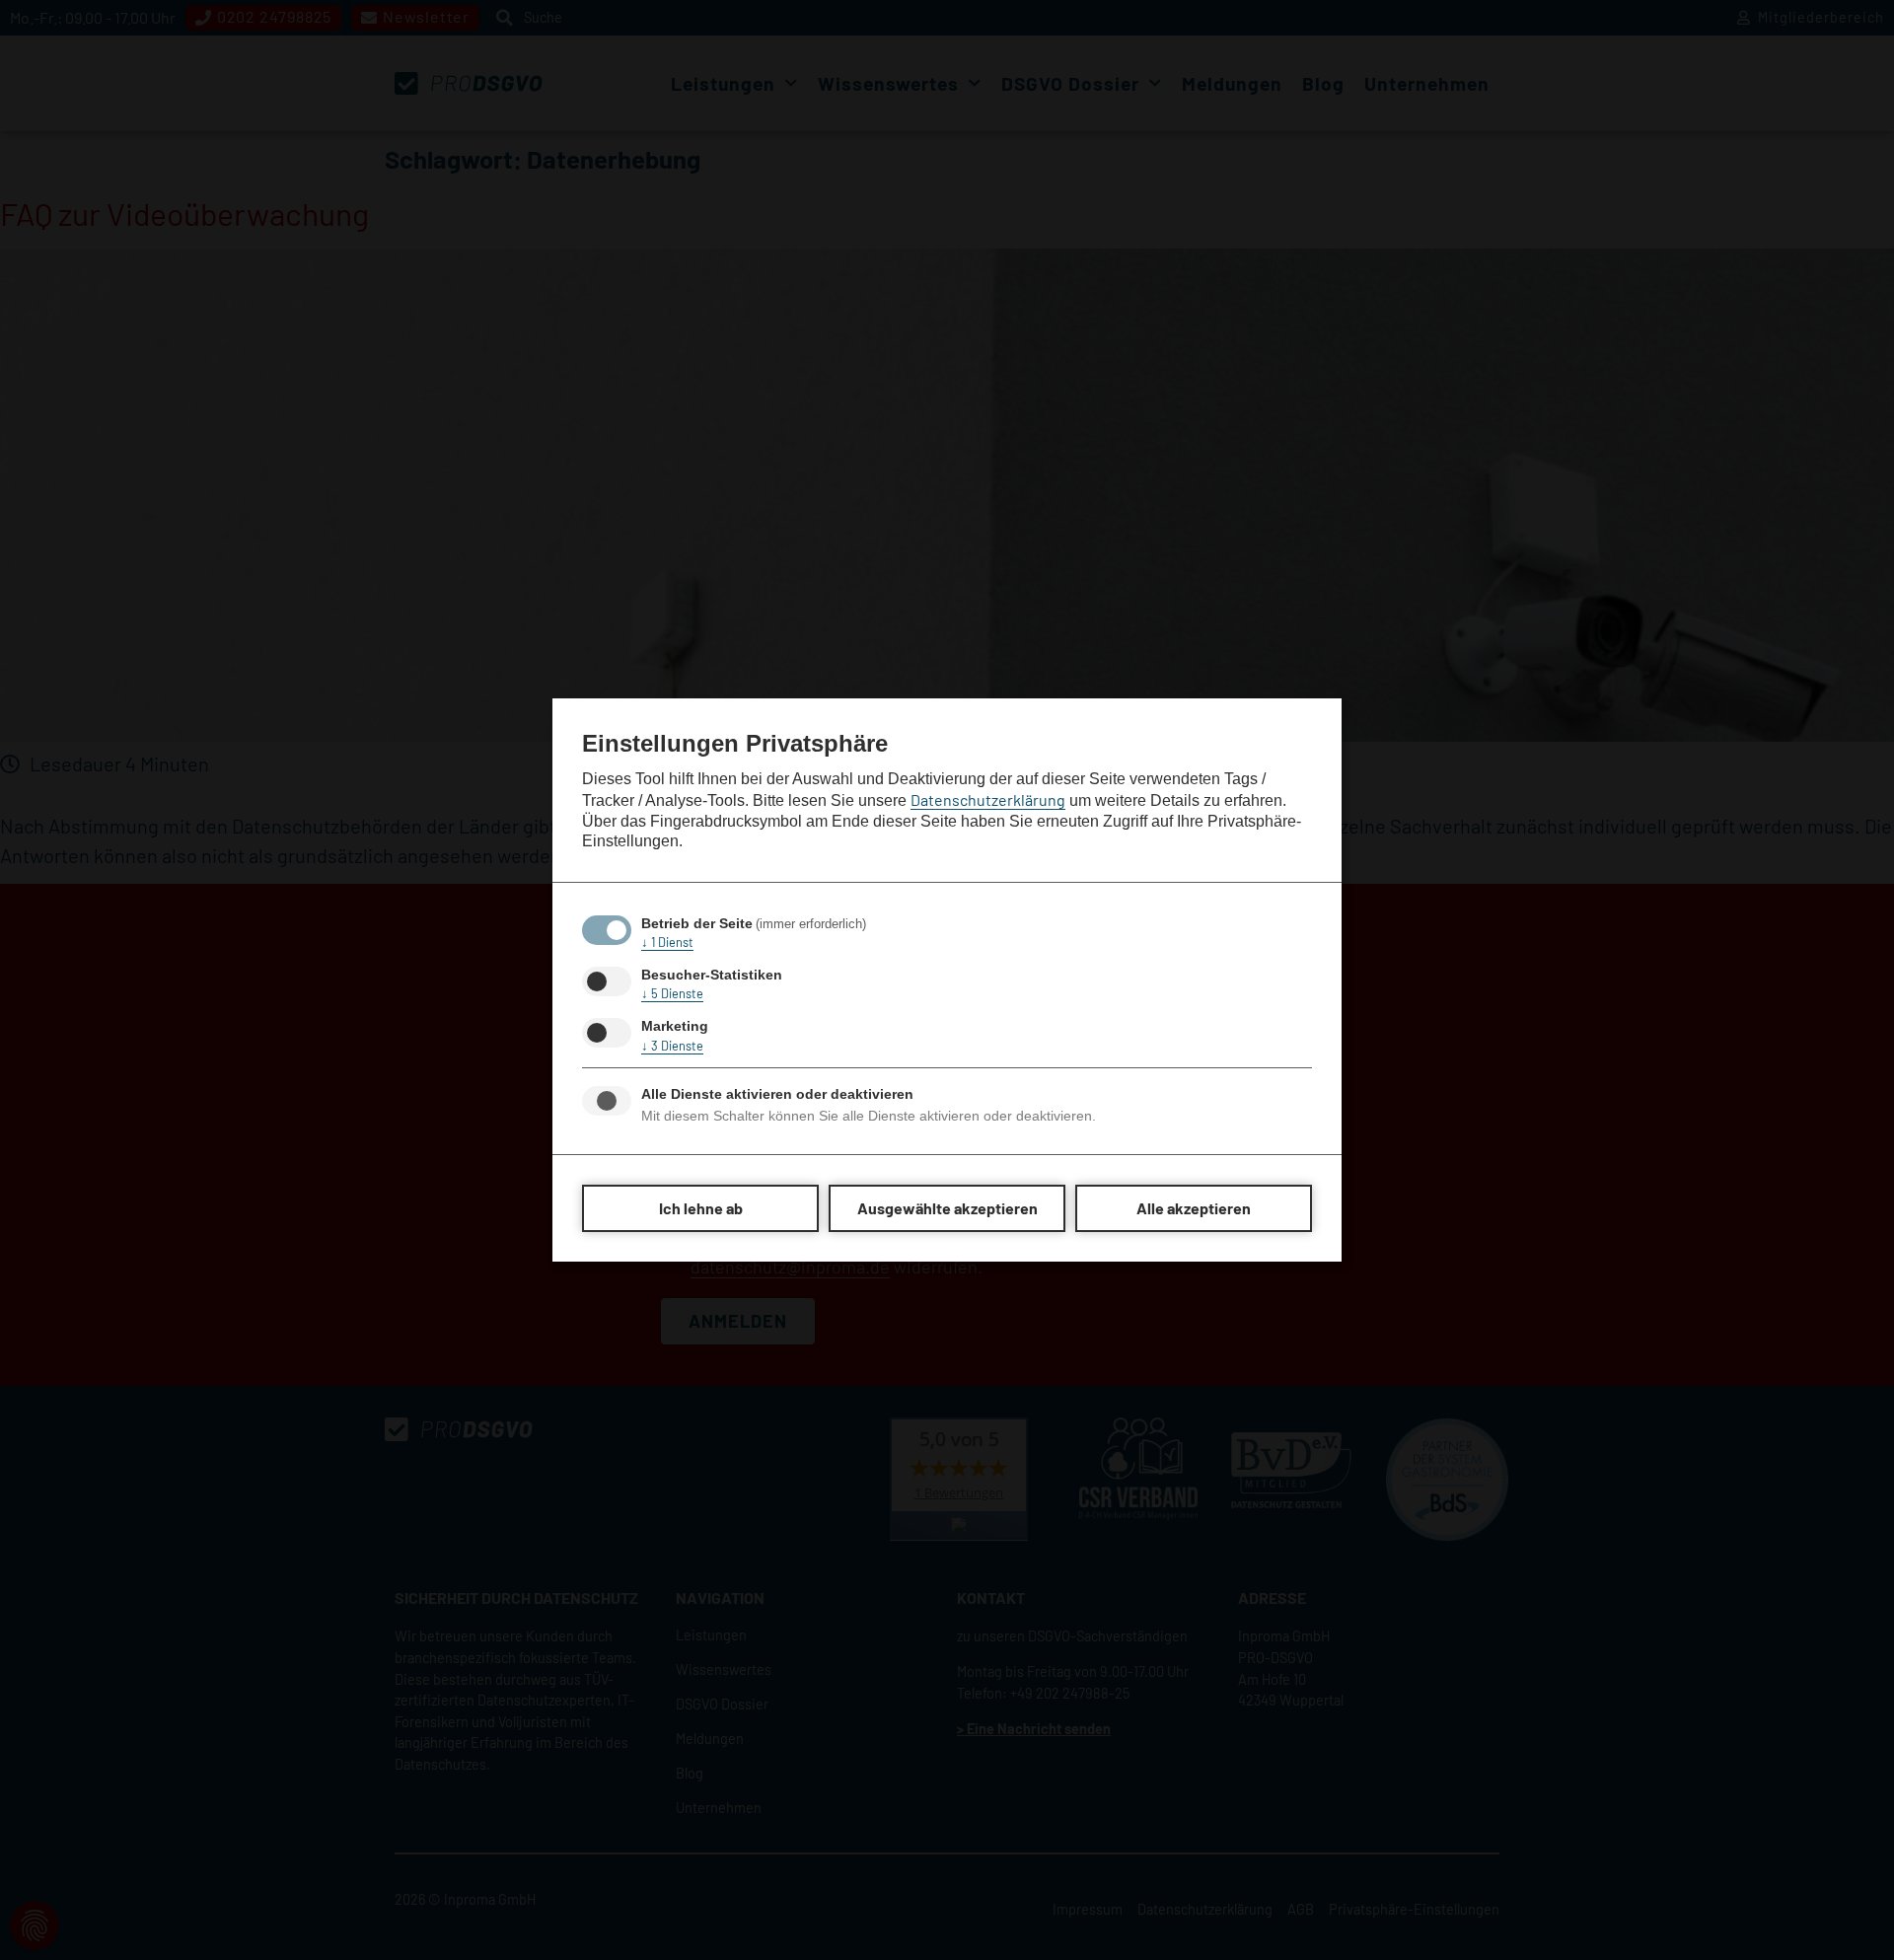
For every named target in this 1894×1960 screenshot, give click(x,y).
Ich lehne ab (701, 1208)
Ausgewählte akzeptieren (947, 1208)
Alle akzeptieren (1194, 1208)
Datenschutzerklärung (988, 799)
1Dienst (667, 942)
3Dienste (672, 1046)
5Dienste (672, 993)
